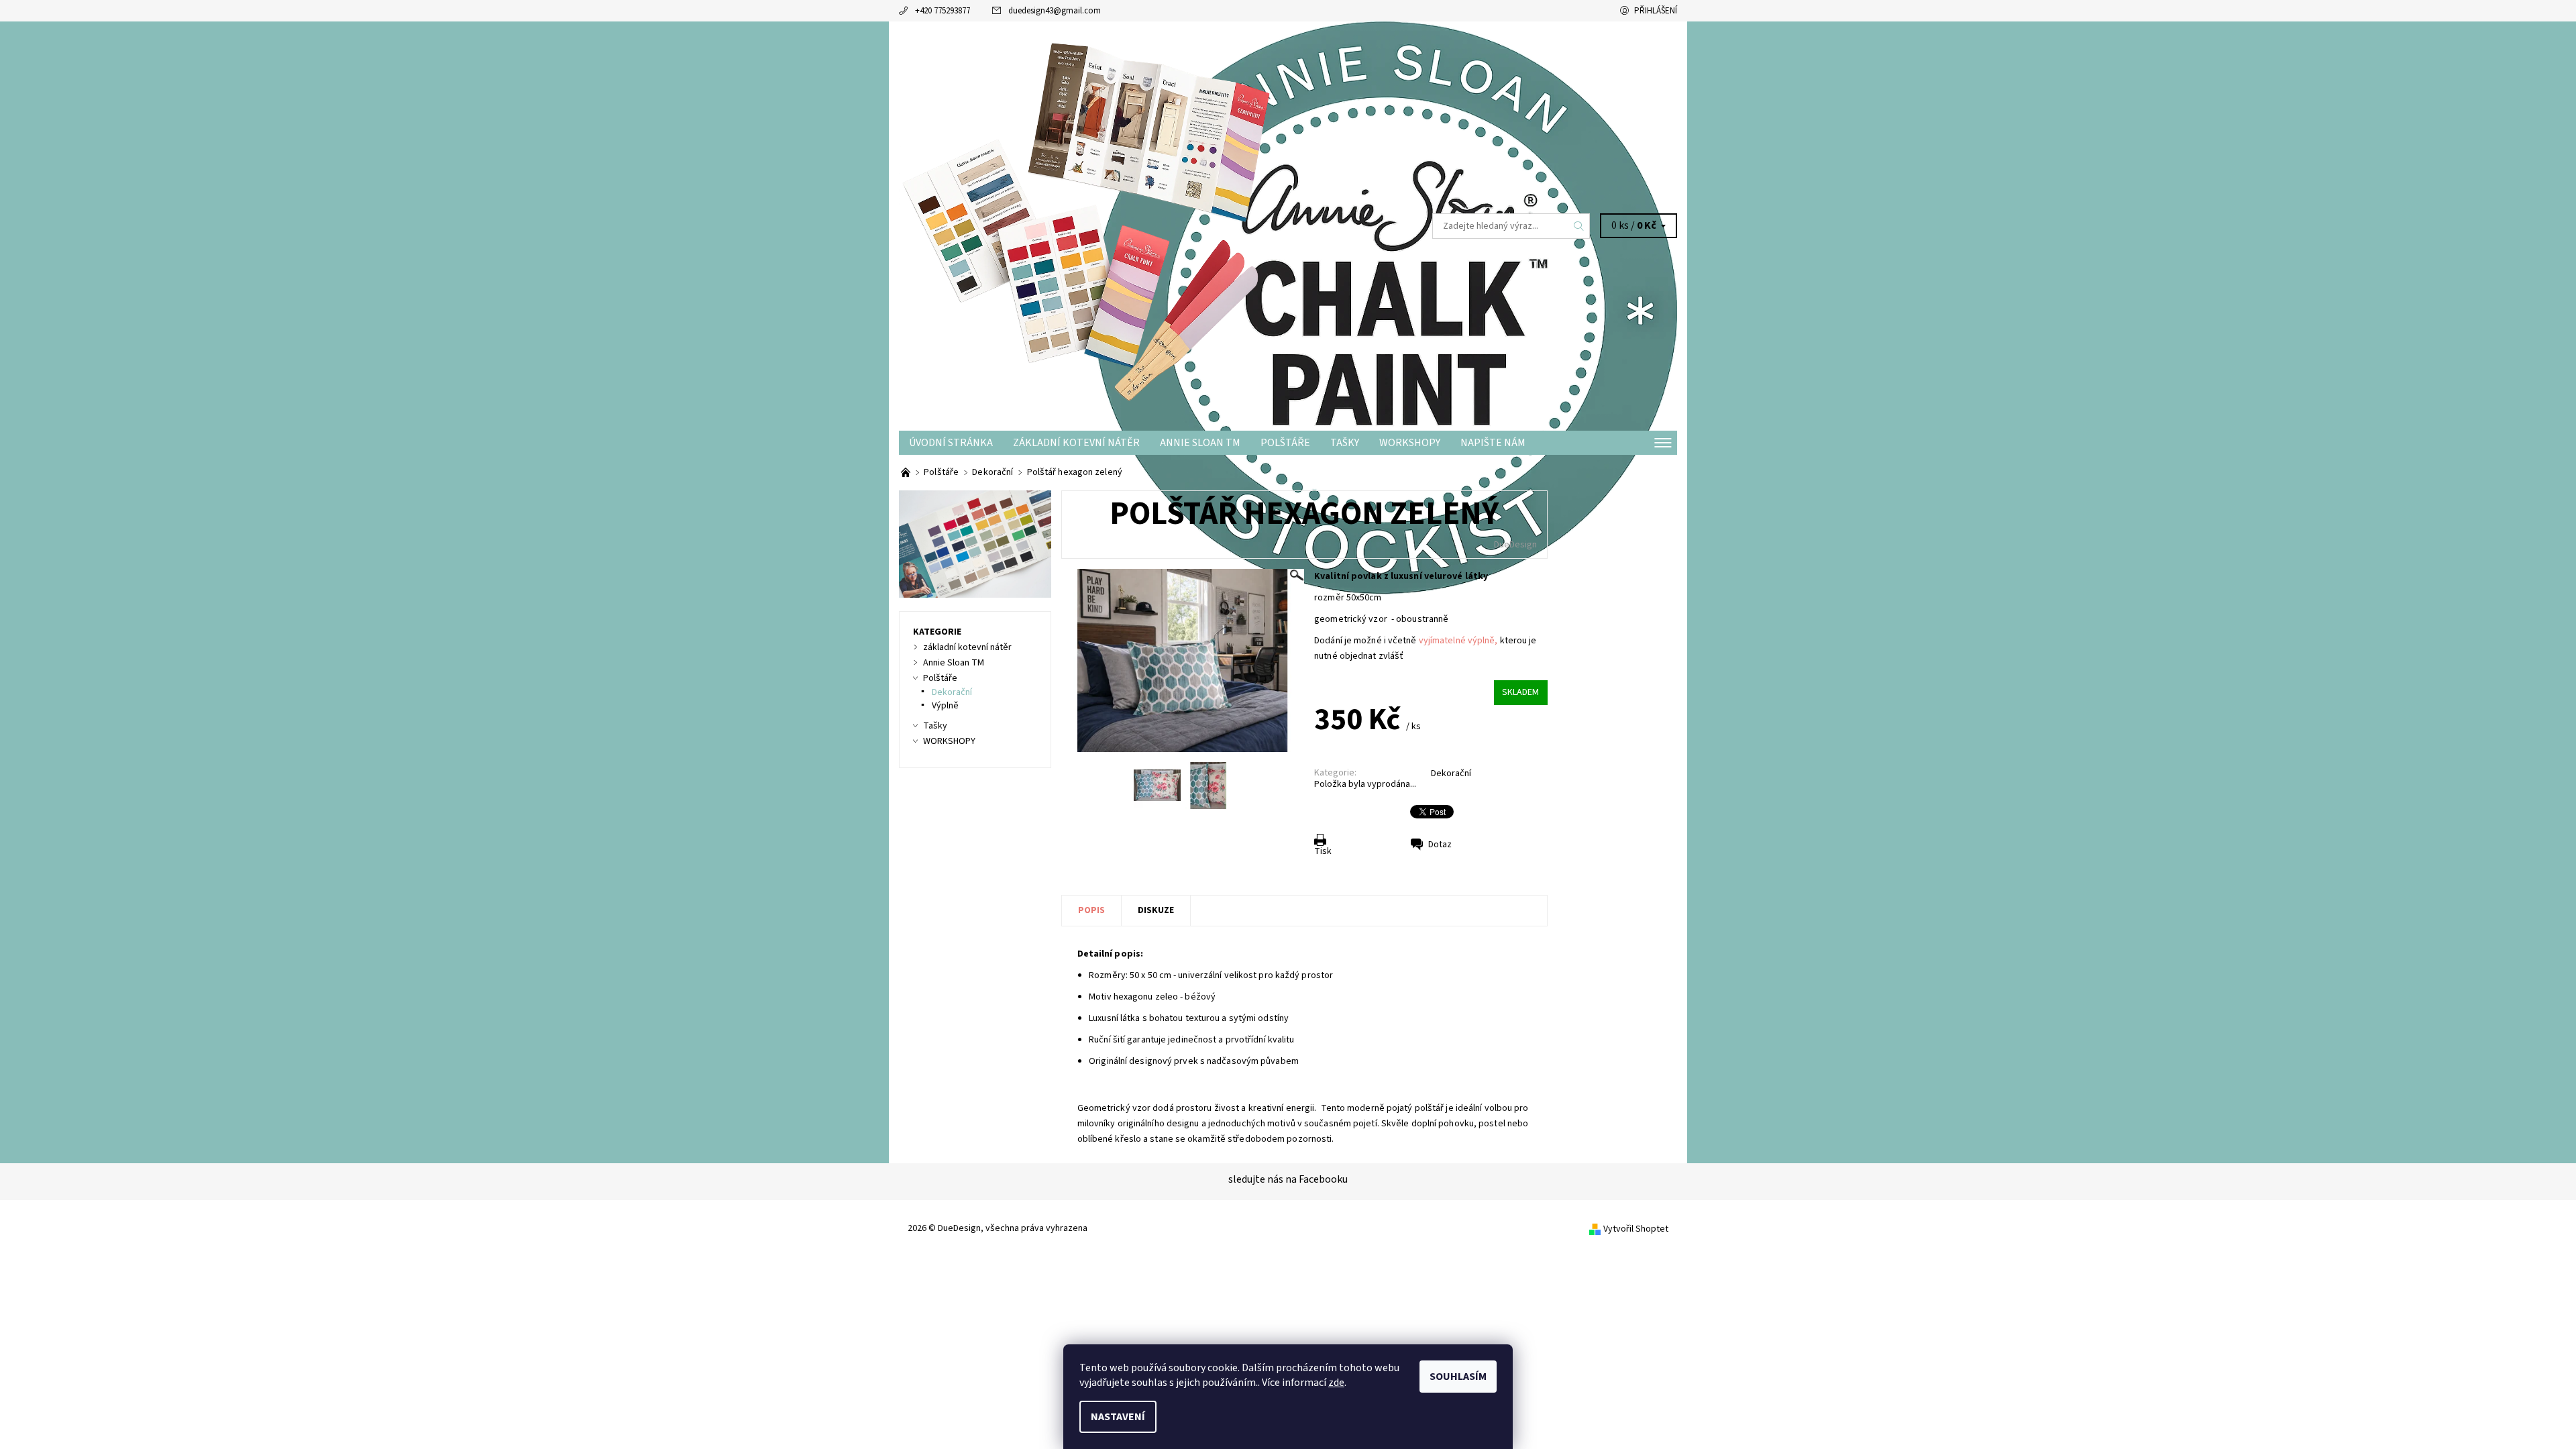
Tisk (1323, 851)
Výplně (945, 706)
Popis (1091, 910)
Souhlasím (1458, 1377)
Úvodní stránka (951, 443)
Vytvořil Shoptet (1636, 1229)
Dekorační (1451, 773)
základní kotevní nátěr (1076, 443)
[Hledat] (1579, 226)
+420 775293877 (943, 11)
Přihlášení (1656, 11)
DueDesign (1515, 545)
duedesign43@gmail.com (1055, 11)
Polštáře (1285, 443)
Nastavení (1118, 1417)
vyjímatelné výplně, (1459, 641)
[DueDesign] (1093, 225)
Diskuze (1156, 910)
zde (1336, 1383)
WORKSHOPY (1410, 443)
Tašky (1345, 443)
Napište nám (1493, 443)
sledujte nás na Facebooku (1288, 1179)
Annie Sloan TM (1200, 443)
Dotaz (1440, 845)
